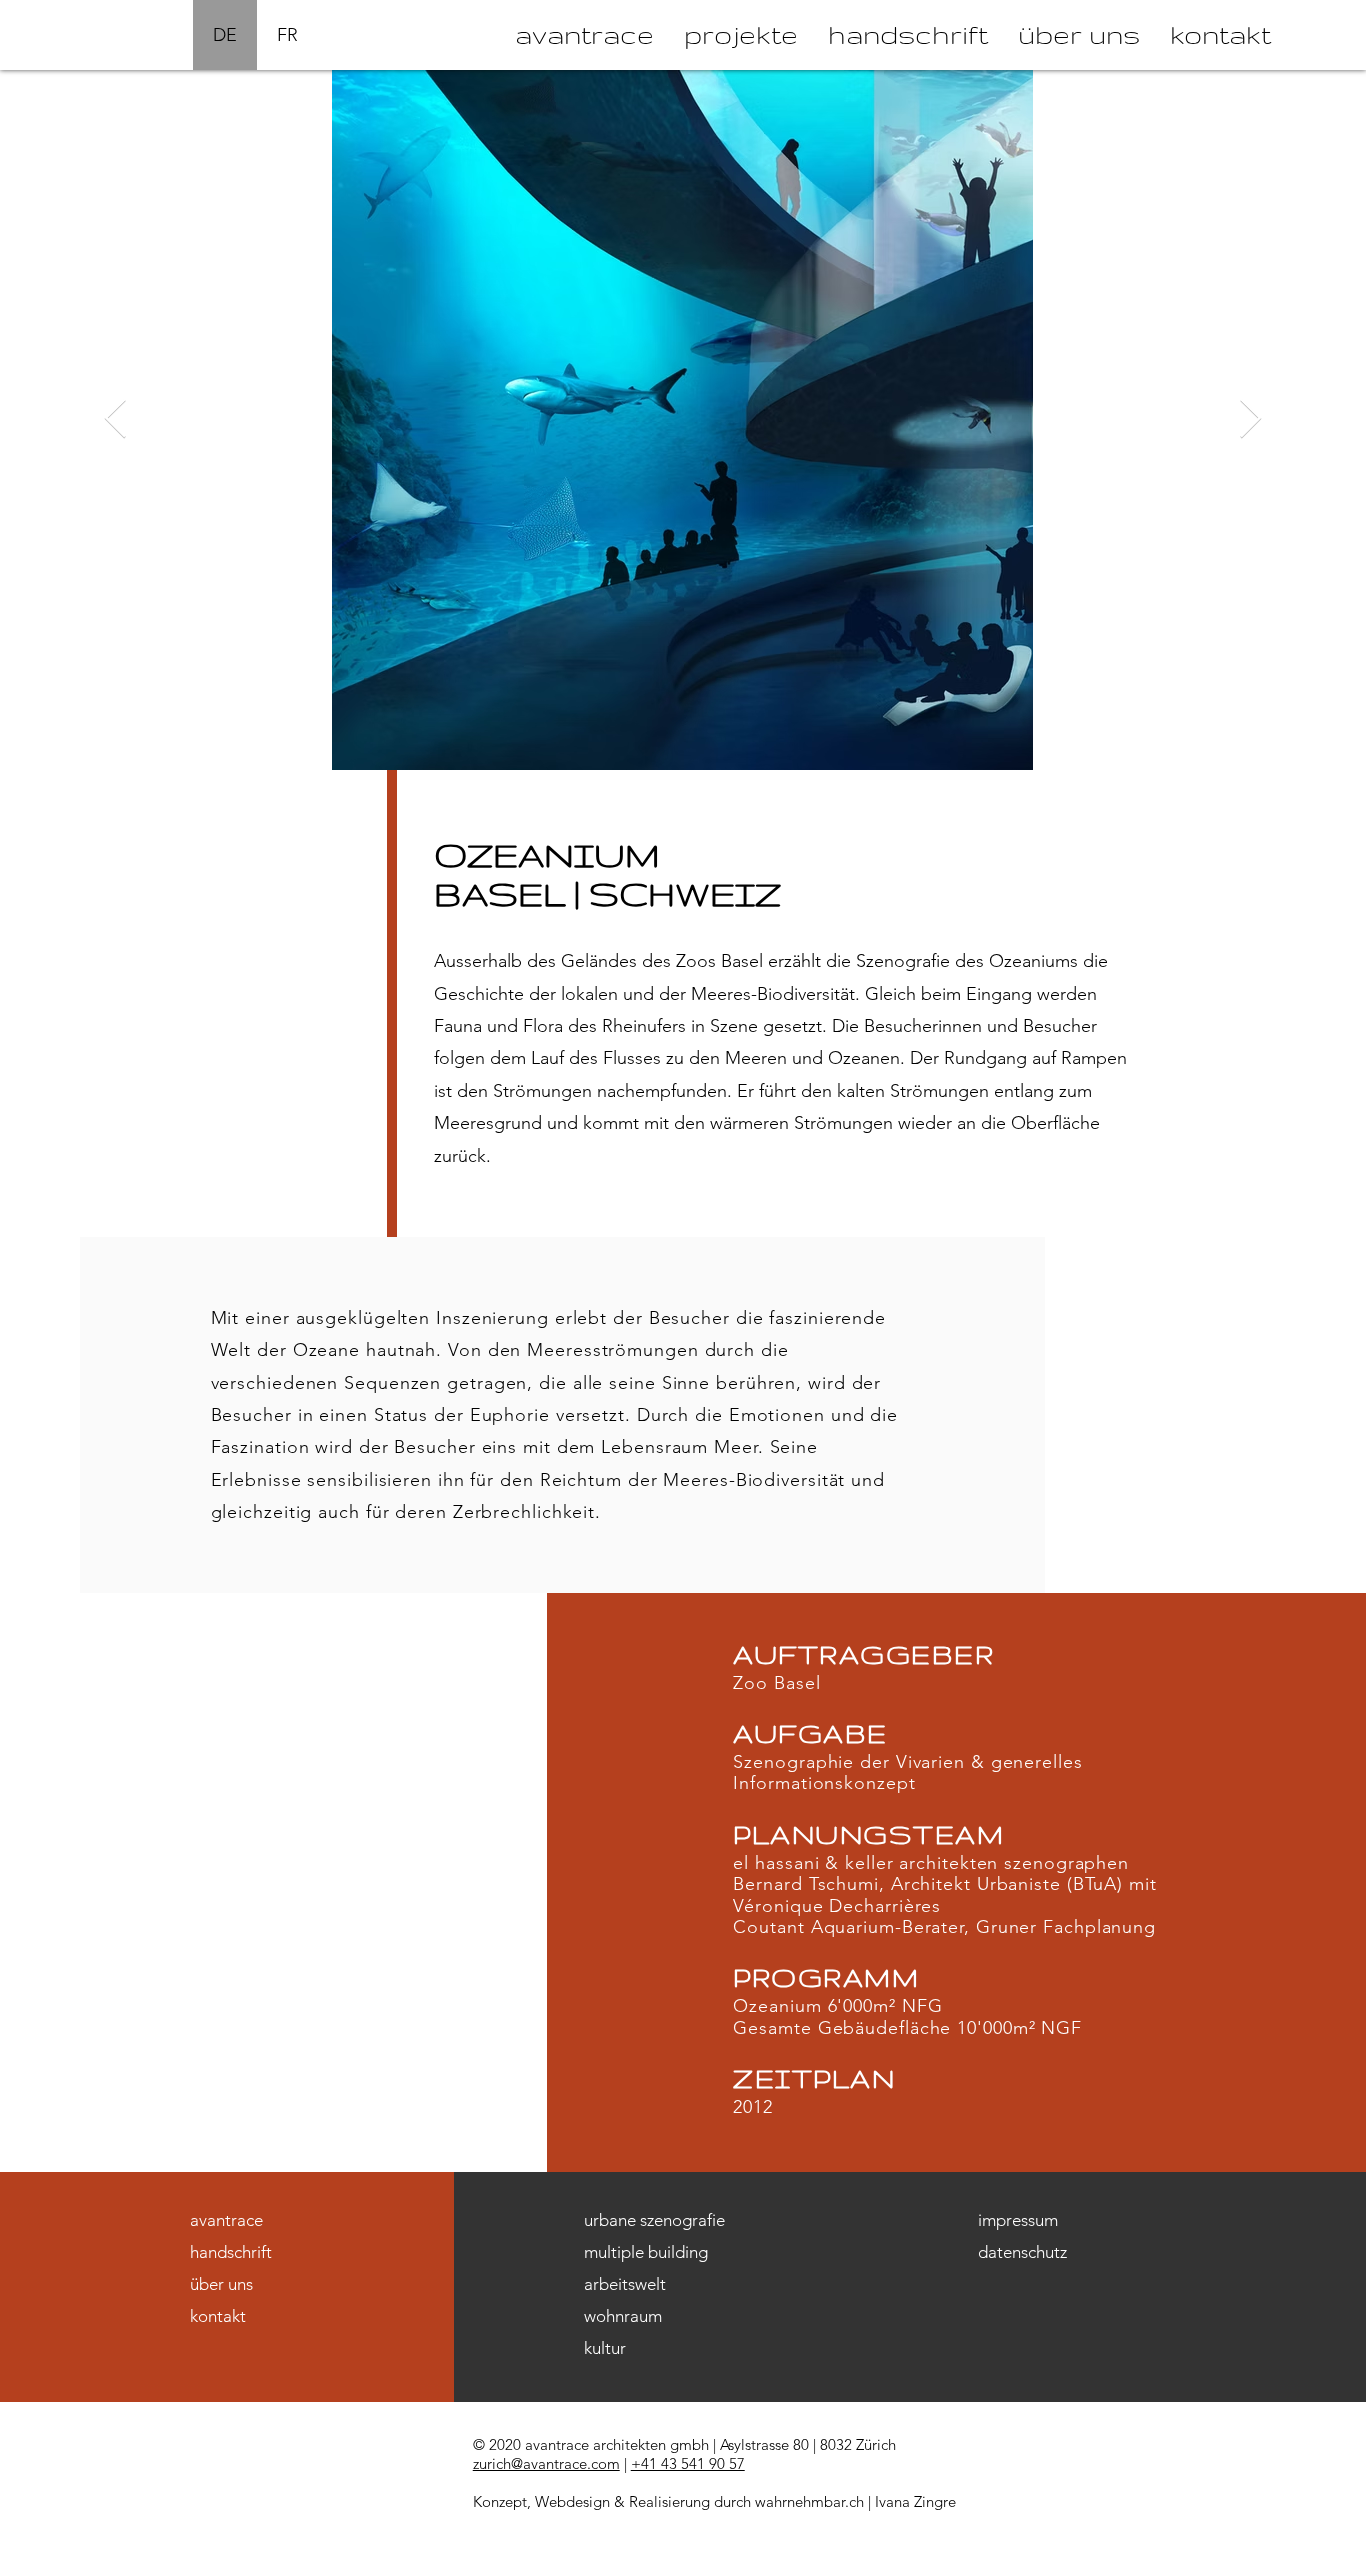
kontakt (218, 2316)
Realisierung (669, 2501)
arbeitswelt (625, 2284)
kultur (605, 2348)
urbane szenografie (654, 2220)
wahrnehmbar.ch (809, 2501)
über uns (221, 2284)
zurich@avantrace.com (546, 2463)
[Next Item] (1250, 420)
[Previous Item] (115, 420)
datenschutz (1022, 2252)
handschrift (231, 2252)
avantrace (226, 2220)
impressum (1018, 2220)
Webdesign (572, 2501)
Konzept (500, 2501)
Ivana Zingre (915, 2501)
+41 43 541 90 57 (688, 2463)
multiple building (646, 2252)
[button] (741, 35)
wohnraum (623, 2316)
